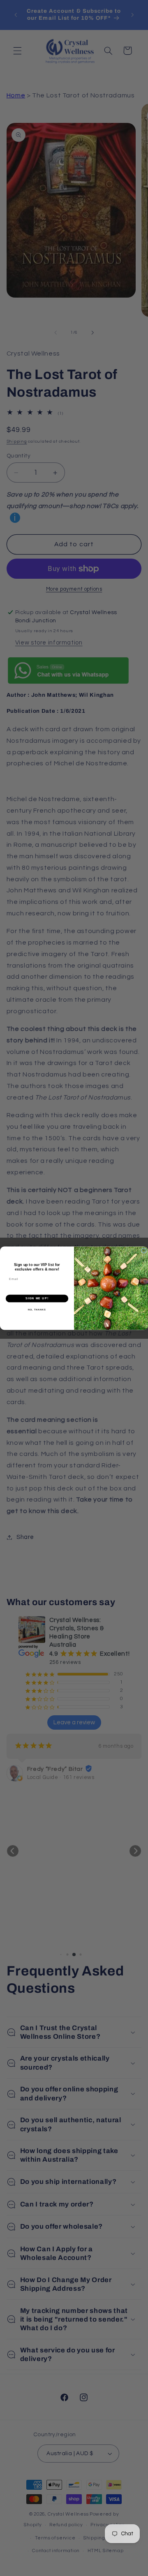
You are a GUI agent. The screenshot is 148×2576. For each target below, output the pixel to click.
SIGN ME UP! (37, 1298)
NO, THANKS (37, 1310)
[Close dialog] (144, 1251)
